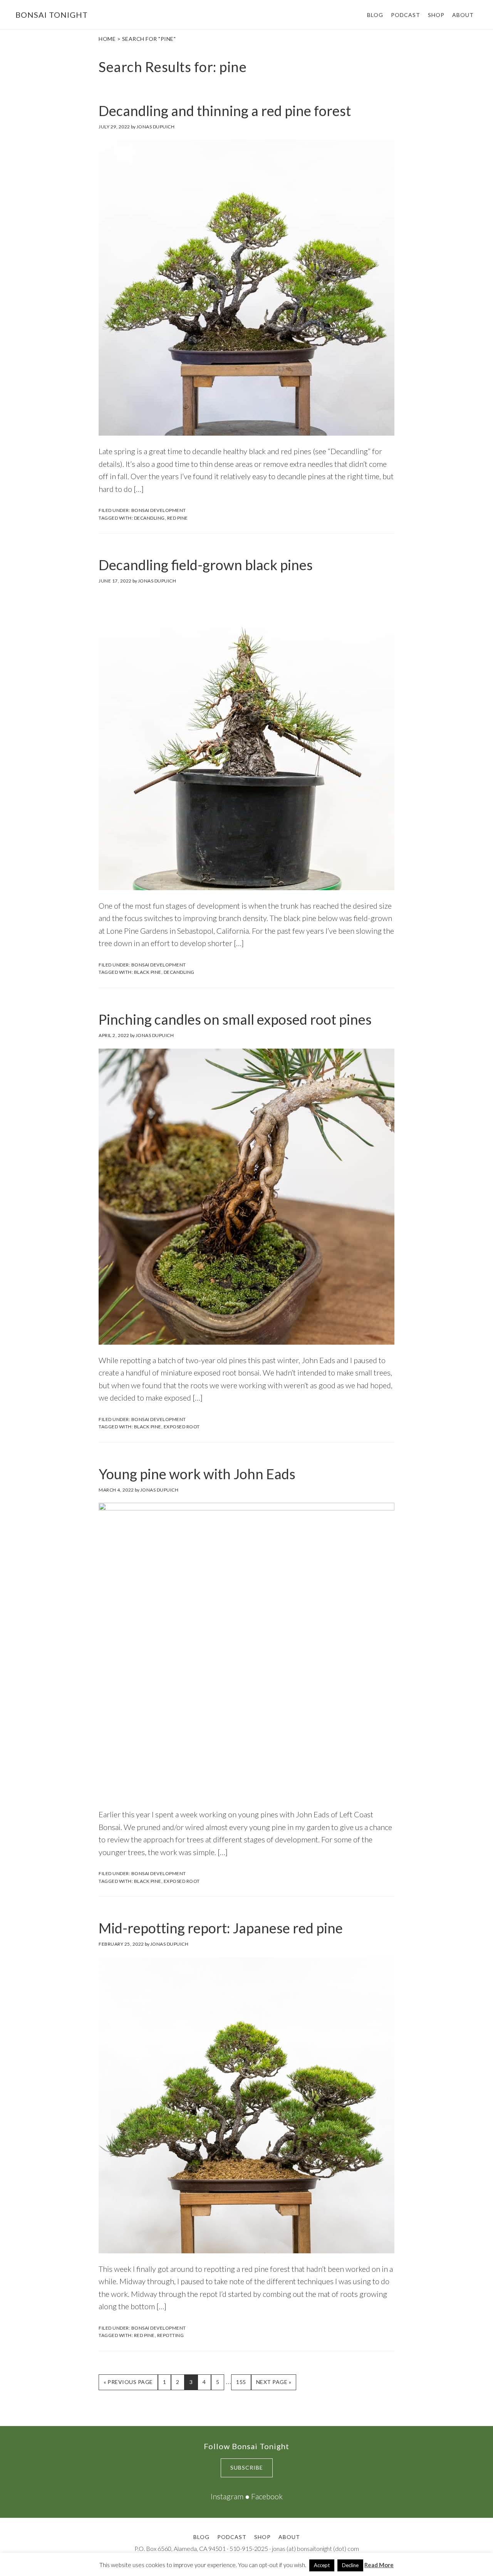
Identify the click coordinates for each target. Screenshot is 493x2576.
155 (243, 2382)
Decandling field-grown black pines (206, 565)
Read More (379, 2565)
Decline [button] (350, 2565)
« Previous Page (128, 2384)
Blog (201, 2537)
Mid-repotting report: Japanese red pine (221, 1928)
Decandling (149, 518)
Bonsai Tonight (52, 15)
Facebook (267, 2496)
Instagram (227, 2496)
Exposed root (182, 1427)
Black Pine (148, 972)
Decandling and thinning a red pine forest (225, 111)
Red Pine (178, 518)
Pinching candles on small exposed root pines (235, 1019)
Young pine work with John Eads (197, 1474)
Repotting (171, 2335)
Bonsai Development (159, 510)
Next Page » (274, 2384)
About (289, 2537)
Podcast (232, 2537)
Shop (262, 2537)
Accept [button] (322, 2565)
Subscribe (247, 2467)
